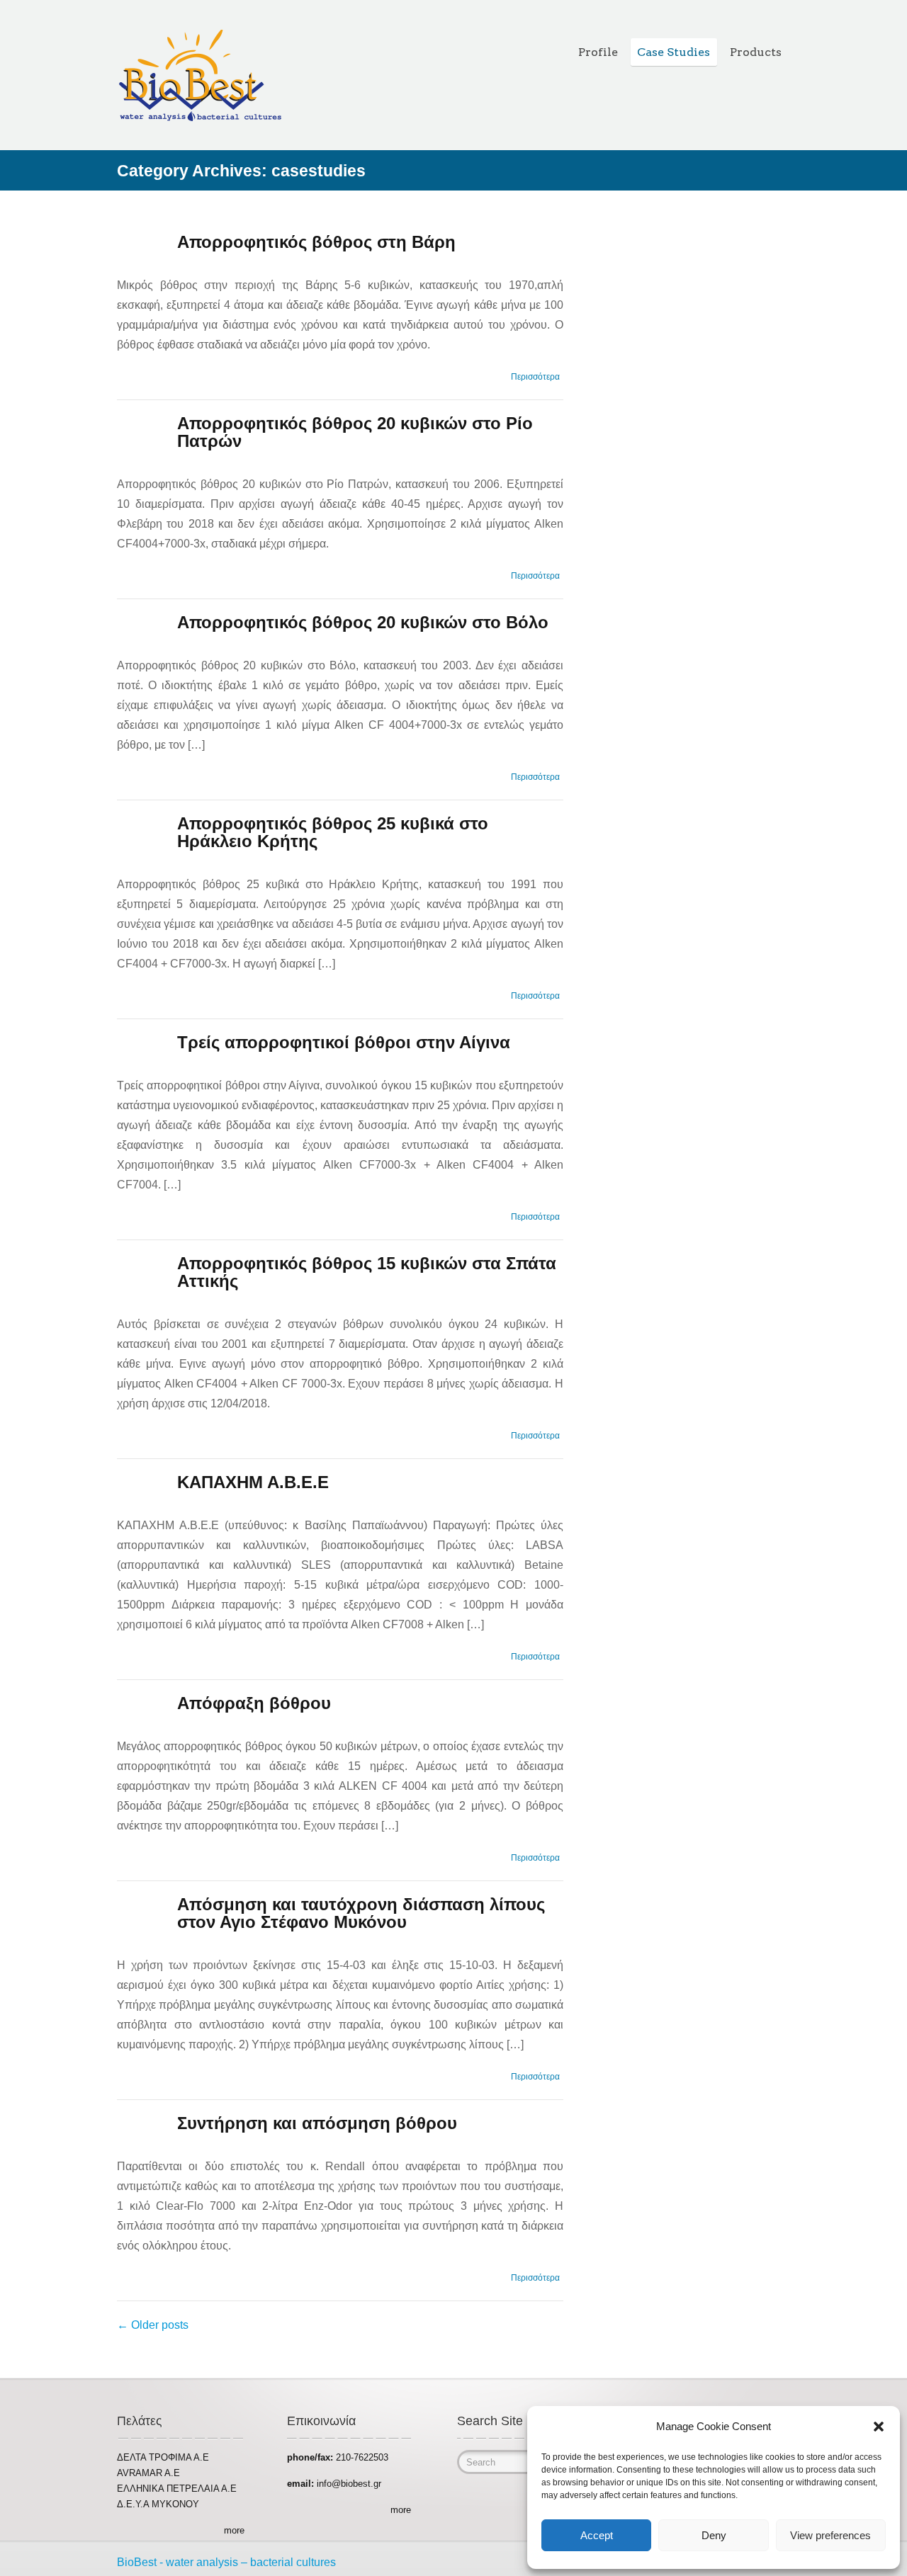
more (234, 2530)
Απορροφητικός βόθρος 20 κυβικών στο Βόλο (363, 622)
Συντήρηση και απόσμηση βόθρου (317, 2123)
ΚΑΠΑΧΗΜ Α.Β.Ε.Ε (253, 1482)
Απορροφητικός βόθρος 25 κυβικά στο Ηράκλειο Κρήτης (333, 832)
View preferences (830, 2535)
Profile (598, 52)
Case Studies (674, 52)
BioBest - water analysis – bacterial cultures (226, 2562)
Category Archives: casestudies (241, 171)
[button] (879, 2427)
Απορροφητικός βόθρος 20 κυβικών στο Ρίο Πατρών (355, 432)
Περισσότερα (535, 377)
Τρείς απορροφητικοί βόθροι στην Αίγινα (344, 1042)
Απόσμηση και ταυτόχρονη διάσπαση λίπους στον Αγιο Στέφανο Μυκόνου (361, 1913)
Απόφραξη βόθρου (254, 1703)
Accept (597, 2535)
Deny (714, 2535)
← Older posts (153, 2325)
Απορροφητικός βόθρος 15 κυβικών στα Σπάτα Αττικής (367, 1272)
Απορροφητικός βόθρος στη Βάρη (316, 242)
